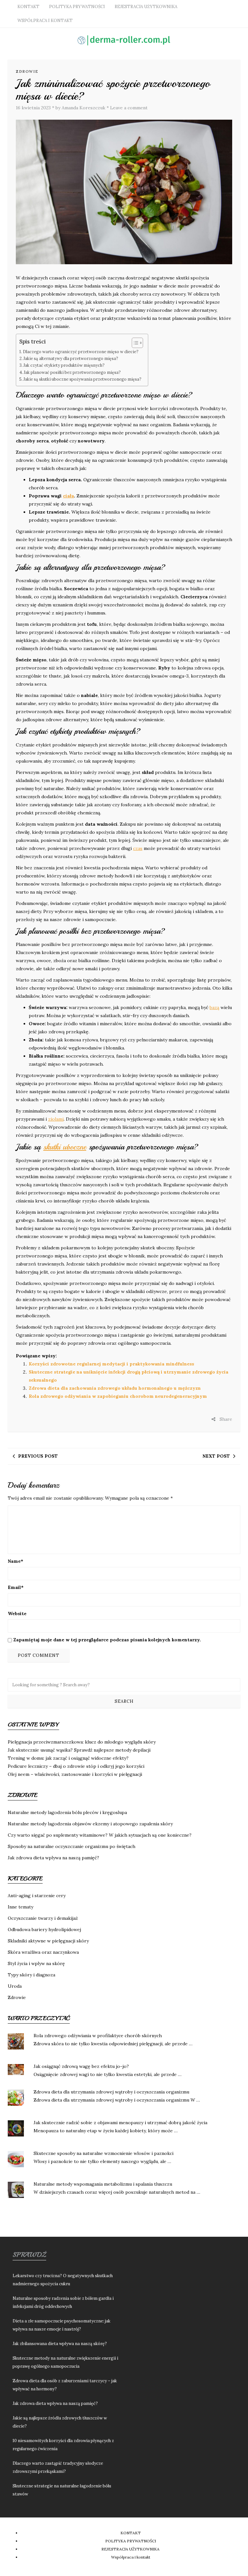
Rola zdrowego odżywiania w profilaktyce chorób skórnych (98, 2036)
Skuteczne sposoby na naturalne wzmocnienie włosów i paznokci (103, 2153)
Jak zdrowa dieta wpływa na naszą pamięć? (53, 1858)
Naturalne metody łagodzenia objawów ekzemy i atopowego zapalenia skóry (90, 1824)
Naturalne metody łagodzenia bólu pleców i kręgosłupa (67, 1812)
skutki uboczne (65, 1147)
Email (16, 1587)
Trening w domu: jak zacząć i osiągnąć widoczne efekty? (68, 1758)
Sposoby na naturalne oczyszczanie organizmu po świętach (72, 1846)
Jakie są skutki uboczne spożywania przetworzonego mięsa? (83, 379)
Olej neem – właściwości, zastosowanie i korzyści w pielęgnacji (75, 1774)
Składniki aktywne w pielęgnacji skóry (48, 1941)
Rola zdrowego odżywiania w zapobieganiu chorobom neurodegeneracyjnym (118, 1396)
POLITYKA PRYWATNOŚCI (77, 7)
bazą (214, 1007)
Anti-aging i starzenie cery (37, 1896)
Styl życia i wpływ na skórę (36, 1963)
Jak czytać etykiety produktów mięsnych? (64, 365)
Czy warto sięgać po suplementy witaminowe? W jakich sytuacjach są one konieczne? (100, 1835)
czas (138, 848)
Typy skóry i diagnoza (31, 1975)
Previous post (38, 1456)
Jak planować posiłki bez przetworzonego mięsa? (72, 372)
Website (17, 1614)
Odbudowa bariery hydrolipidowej (44, 1929)
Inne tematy (21, 1907)
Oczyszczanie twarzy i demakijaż (43, 1918)
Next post (216, 1456)
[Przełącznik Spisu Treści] (134, 343)
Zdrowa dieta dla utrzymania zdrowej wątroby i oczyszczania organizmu (111, 2092)
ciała (68, 496)
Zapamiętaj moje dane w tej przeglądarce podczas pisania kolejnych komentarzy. (107, 1640)
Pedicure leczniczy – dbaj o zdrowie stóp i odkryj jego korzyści (76, 1766)
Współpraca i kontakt (45, 21)
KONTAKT (28, 7)
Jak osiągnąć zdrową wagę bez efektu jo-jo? (81, 2066)
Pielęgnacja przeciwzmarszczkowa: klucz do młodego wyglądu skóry (82, 1742)
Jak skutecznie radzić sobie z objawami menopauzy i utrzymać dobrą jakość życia (120, 2123)
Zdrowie (27, 71)
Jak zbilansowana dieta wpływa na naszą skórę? (60, 2344)
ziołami (56, 1119)
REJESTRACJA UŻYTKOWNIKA (146, 7)
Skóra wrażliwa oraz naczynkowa (43, 1952)
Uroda (15, 1986)
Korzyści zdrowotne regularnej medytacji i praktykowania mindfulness (111, 1364)
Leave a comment (129, 108)
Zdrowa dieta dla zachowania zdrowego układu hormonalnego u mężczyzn (115, 1388)
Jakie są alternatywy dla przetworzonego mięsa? (71, 358)
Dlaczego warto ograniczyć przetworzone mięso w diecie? (81, 352)
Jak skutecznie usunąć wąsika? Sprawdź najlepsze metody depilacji (79, 1750)
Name (15, 1561)
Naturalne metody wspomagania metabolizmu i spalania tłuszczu (103, 2184)
